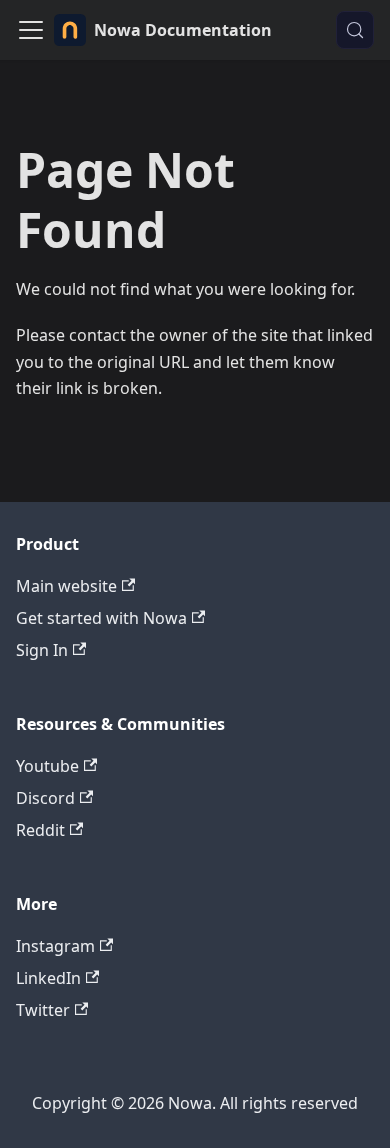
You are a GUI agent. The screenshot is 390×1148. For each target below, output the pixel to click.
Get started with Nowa (101, 618)
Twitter (43, 1010)
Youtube (47, 766)
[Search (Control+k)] (355, 30)
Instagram (55, 946)
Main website (66, 586)
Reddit (40, 830)
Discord (45, 798)
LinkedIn (48, 978)
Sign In (42, 650)
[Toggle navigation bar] (31, 30)
